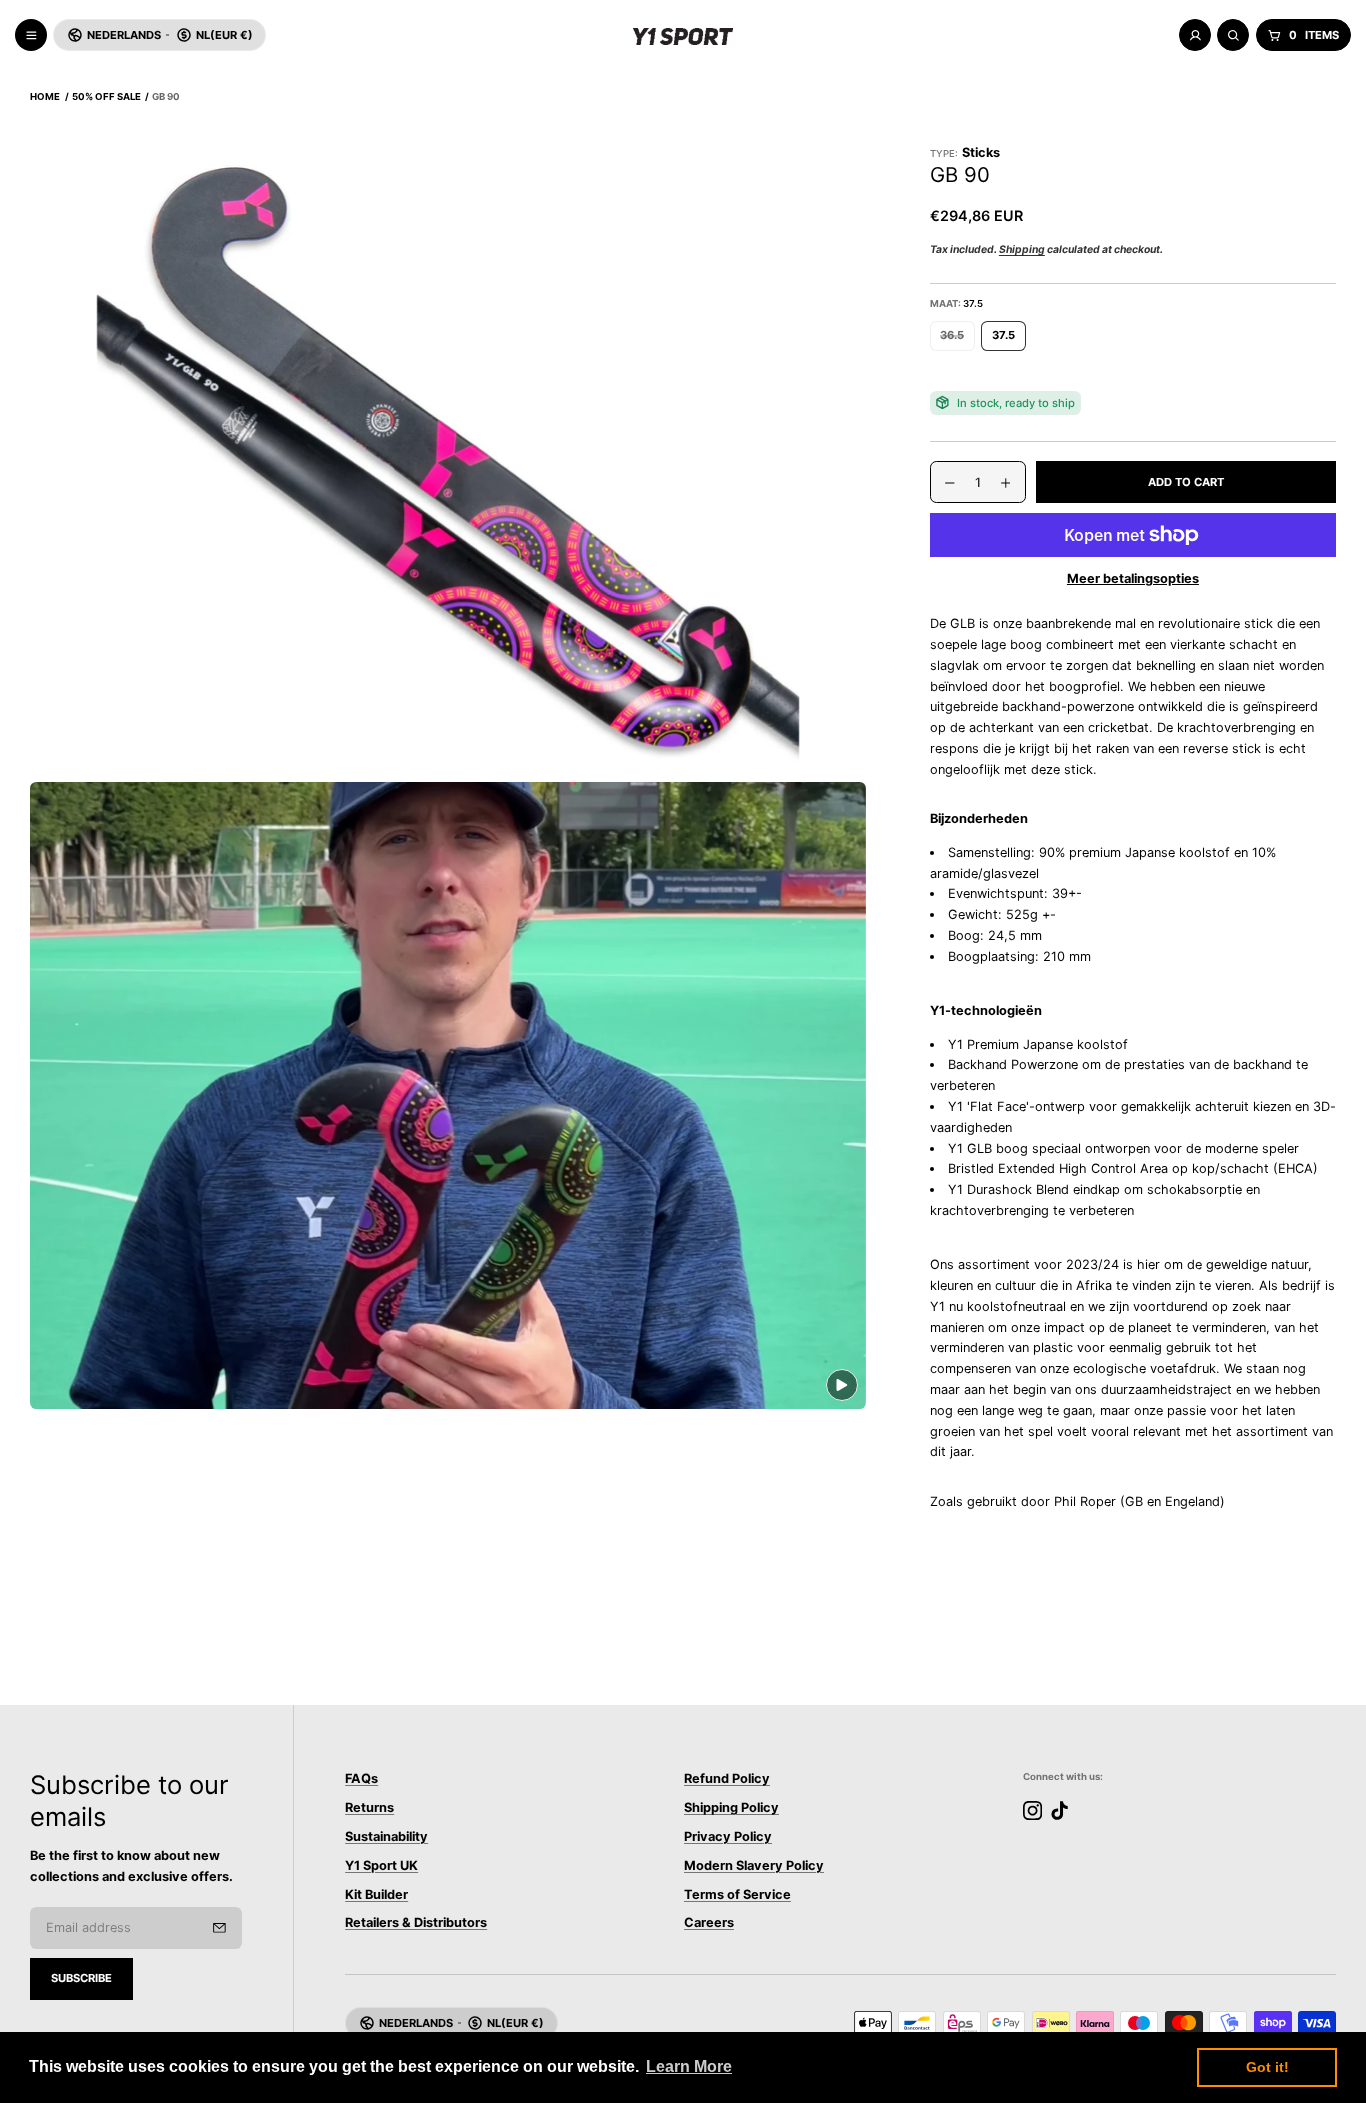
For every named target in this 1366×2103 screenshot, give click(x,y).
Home (45, 96)
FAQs (361, 1778)
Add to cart (1186, 482)
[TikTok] (1059, 1810)
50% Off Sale (106, 96)
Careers (709, 1922)
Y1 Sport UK (381, 1865)
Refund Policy (727, 1778)
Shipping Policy (731, 1807)
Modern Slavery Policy (754, 1865)
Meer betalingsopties (1133, 578)
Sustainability (386, 1836)
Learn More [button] (689, 2066)
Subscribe (81, 1978)
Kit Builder (376, 1894)
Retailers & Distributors (416, 1922)
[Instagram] (1032, 1810)
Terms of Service (737, 1894)
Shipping (1022, 249)
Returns (369, 1807)
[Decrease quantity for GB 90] (943, 483)
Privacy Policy (728, 1836)
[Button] (448, 460)
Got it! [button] (1267, 2067)
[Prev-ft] (219, 1928)
